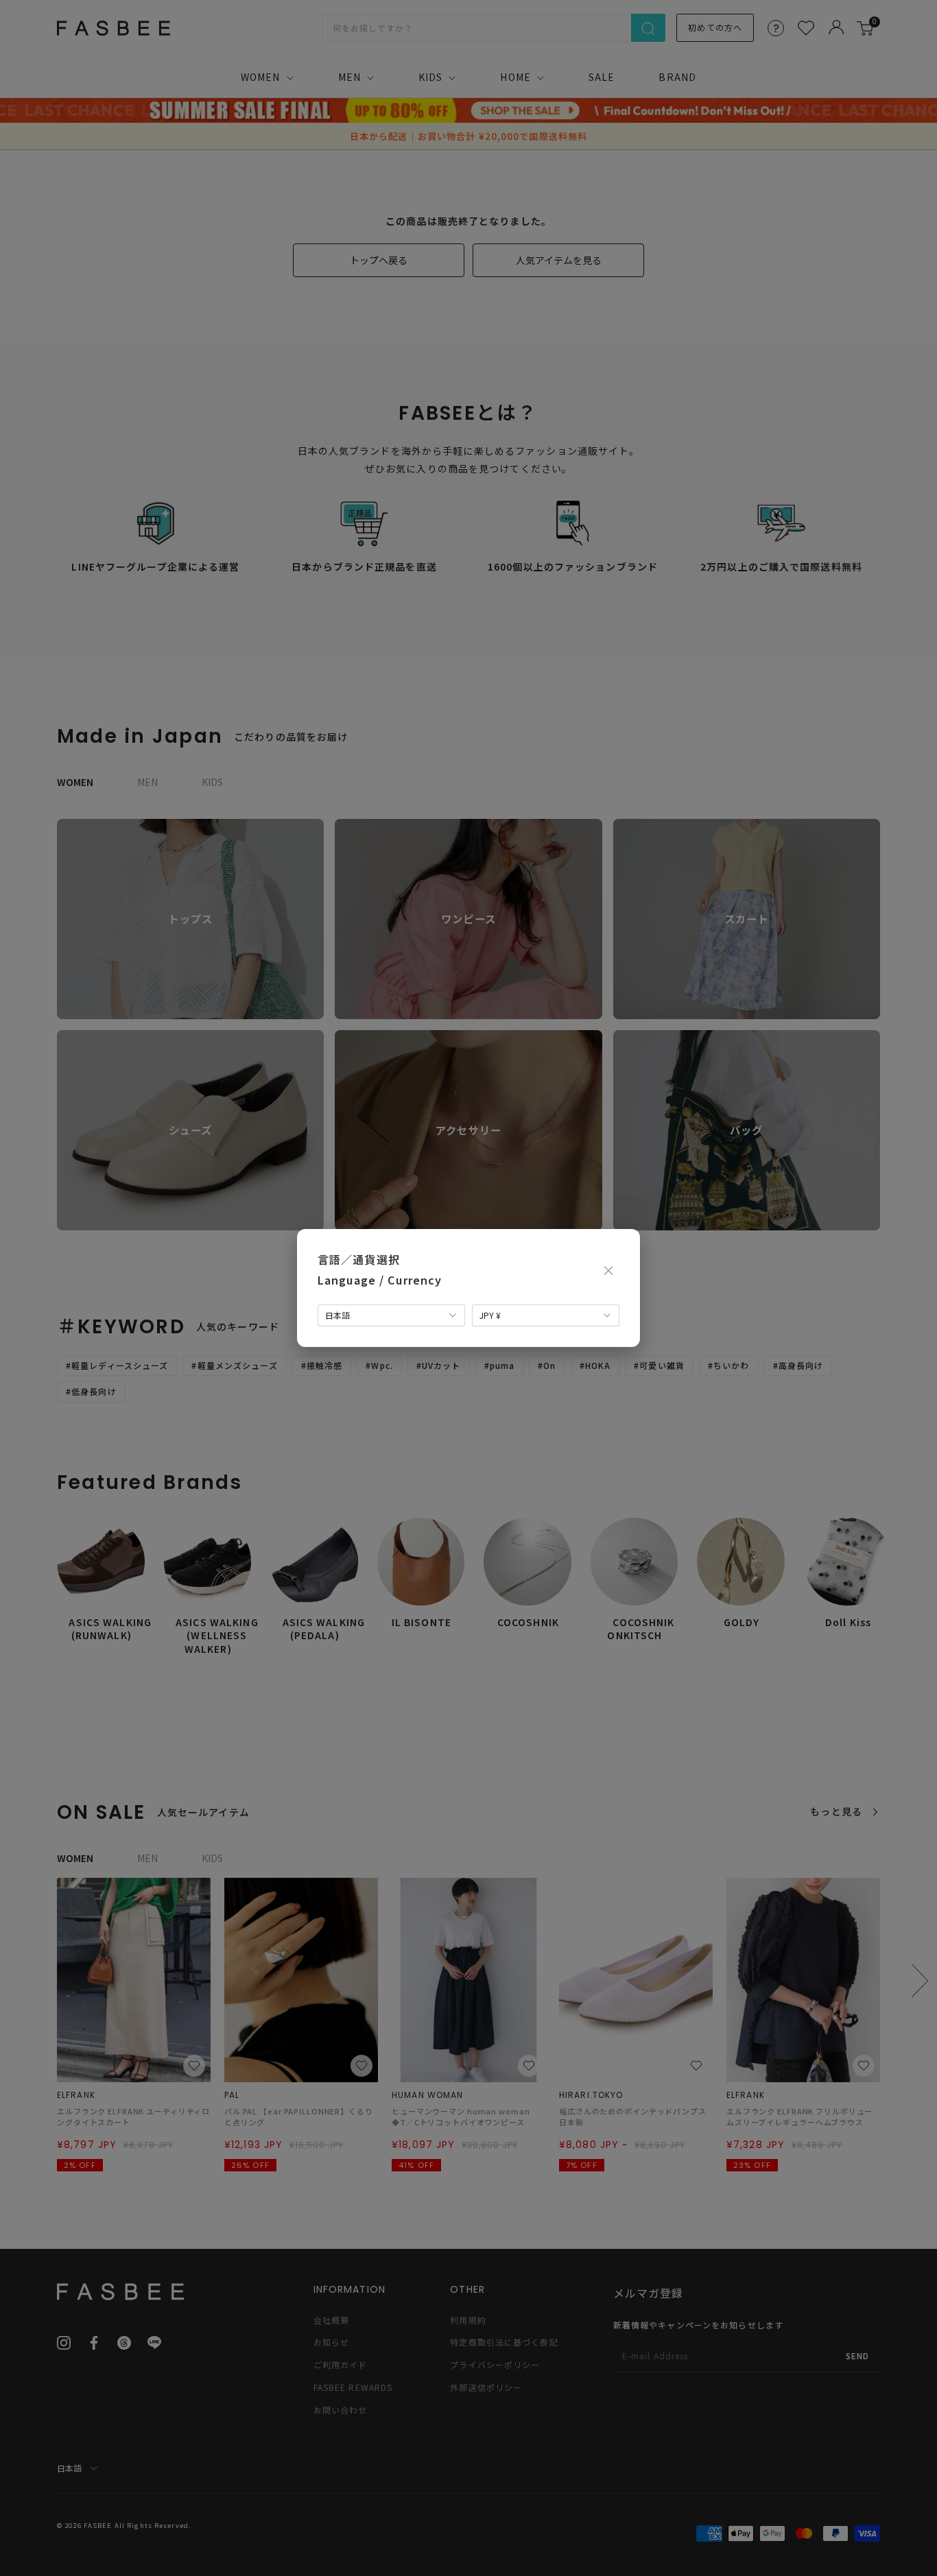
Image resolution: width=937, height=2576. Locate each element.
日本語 (337, 1315)
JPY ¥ (490, 1315)
